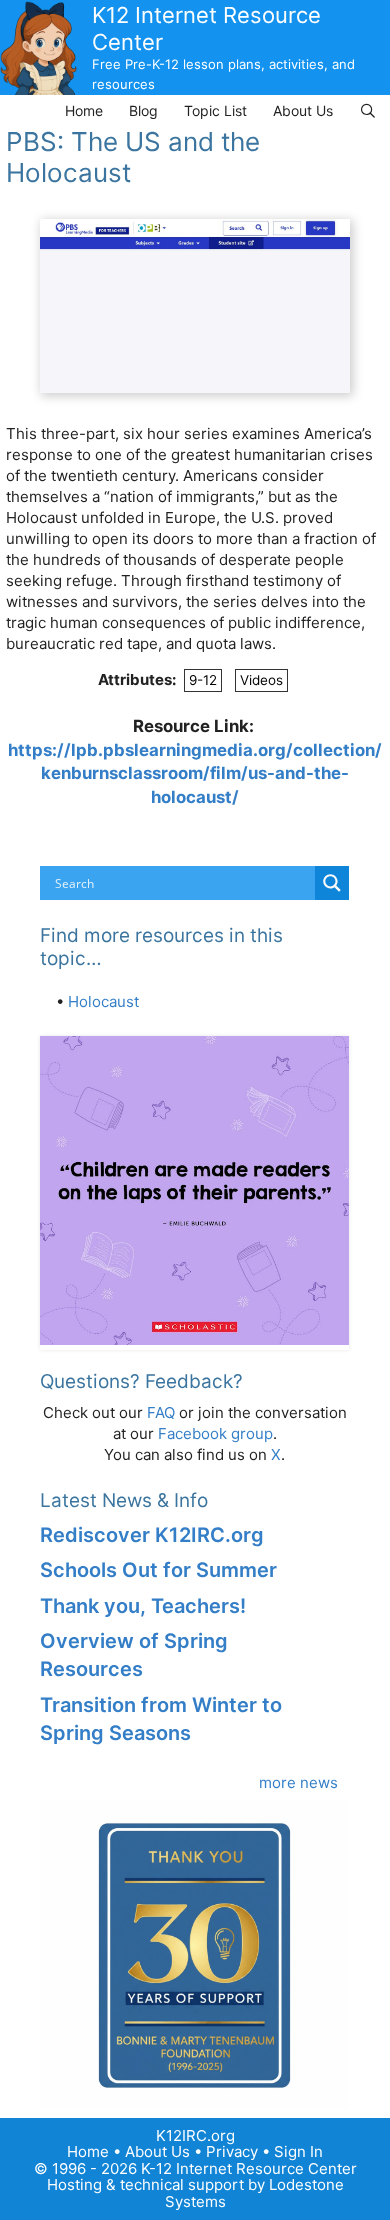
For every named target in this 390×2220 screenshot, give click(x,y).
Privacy (232, 2151)
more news (298, 1782)
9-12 (203, 680)
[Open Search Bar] (368, 110)
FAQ (161, 1412)
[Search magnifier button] (332, 883)
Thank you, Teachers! (143, 1606)
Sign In (298, 2151)
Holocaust (103, 1001)
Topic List (215, 110)
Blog (143, 110)
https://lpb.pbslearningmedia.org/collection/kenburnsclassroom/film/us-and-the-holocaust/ (195, 773)
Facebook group (215, 1433)
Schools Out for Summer (158, 1570)
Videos (261, 680)
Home (84, 110)
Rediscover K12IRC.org (152, 1535)
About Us (303, 110)
